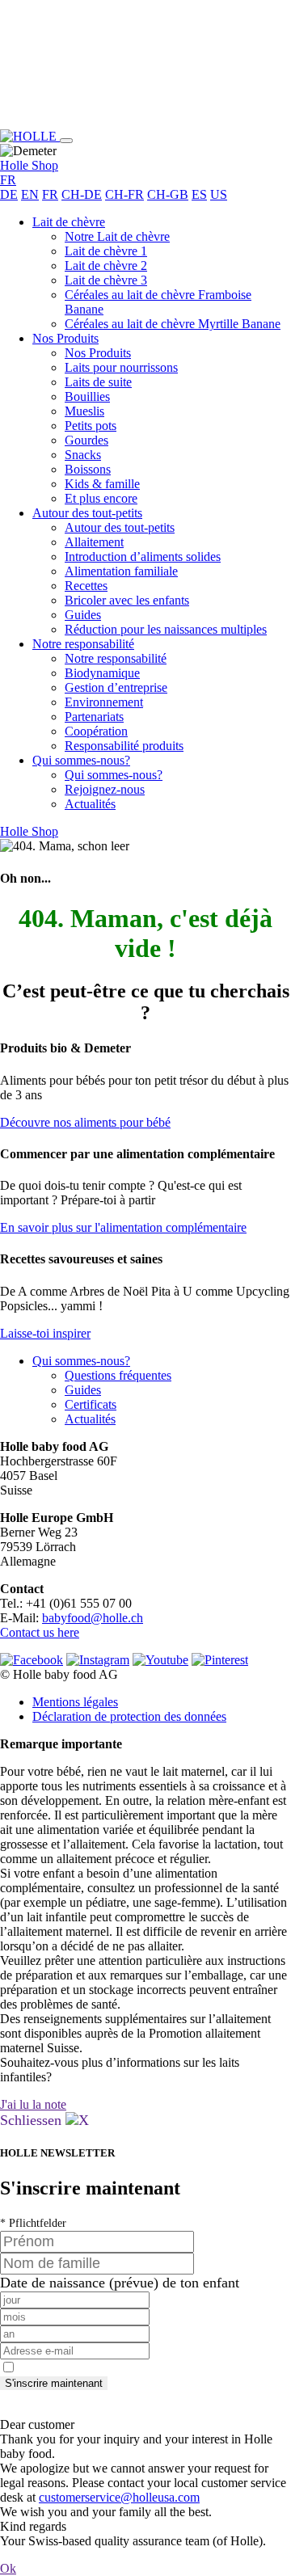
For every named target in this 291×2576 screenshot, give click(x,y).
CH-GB (168, 194)
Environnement (104, 702)
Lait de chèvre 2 (106, 266)
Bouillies (87, 396)
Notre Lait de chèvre (117, 236)
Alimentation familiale (121, 571)
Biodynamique (102, 673)
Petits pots (91, 426)
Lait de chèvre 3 (106, 280)
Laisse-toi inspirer (45, 1333)
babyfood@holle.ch (93, 1618)
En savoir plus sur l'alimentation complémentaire (123, 1227)
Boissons (88, 469)
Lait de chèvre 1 (106, 251)
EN (30, 194)
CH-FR (124, 194)
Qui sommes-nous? (81, 760)
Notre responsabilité (83, 644)
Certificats (91, 1404)
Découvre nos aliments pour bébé (85, 1122)
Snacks (83, 455)
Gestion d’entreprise (116, 687)
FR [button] (8, 180)
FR (50, 194)
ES (199, 194)
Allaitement (94, 542)
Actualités (90, 804)
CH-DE (82, 194)
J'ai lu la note (33, 2104)
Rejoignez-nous (105, 789)
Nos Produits (65, 338)
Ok (8, 2568)
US (219, 194)
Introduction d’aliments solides (143, 557)
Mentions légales (75, 1702)
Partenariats (94, 717)
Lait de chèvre (69, 222)
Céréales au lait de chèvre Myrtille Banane (173, 324)
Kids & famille (102, 484)
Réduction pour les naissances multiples (166, 629)
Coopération (96, 731)
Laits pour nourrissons (121, 367)
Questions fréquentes (118, 1375)
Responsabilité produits (124, 746)
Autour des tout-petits (87, 513)
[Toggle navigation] (66, 141)
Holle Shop (29, 165)
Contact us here (40, 1632)
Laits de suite (98, 382)
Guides (83, 615)
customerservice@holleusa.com (119, 2497)
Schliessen (33, 2120)
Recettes (86, 586)
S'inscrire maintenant (54, 2383)
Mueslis (84, 411)
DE (9, 194)
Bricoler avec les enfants (127, 600)
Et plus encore (101, 498)
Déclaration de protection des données (129, 1716)
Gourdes (86, 440)
